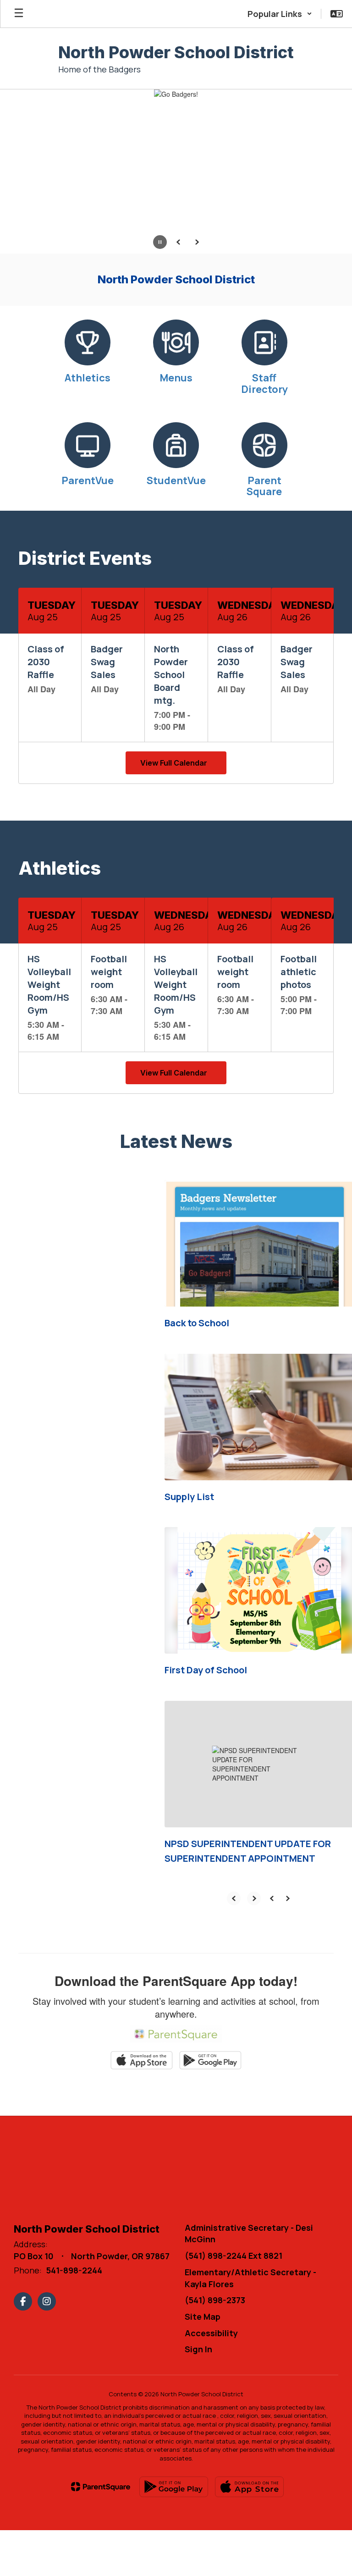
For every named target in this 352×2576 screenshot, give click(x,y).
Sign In (198, 2349)
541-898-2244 (74, 2270)
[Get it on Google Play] (174, 2487)
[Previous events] (35, 763)
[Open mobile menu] (19, 14)
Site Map (203, 2317)
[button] (280, 14)
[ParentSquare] (101, 2487)
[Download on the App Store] (249, 2487)
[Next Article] (254, 1898)
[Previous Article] (234, 1898)
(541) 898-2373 (215, 2300)
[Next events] (317, 763)
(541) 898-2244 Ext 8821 (234, 2256)
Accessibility (211, 2333)
